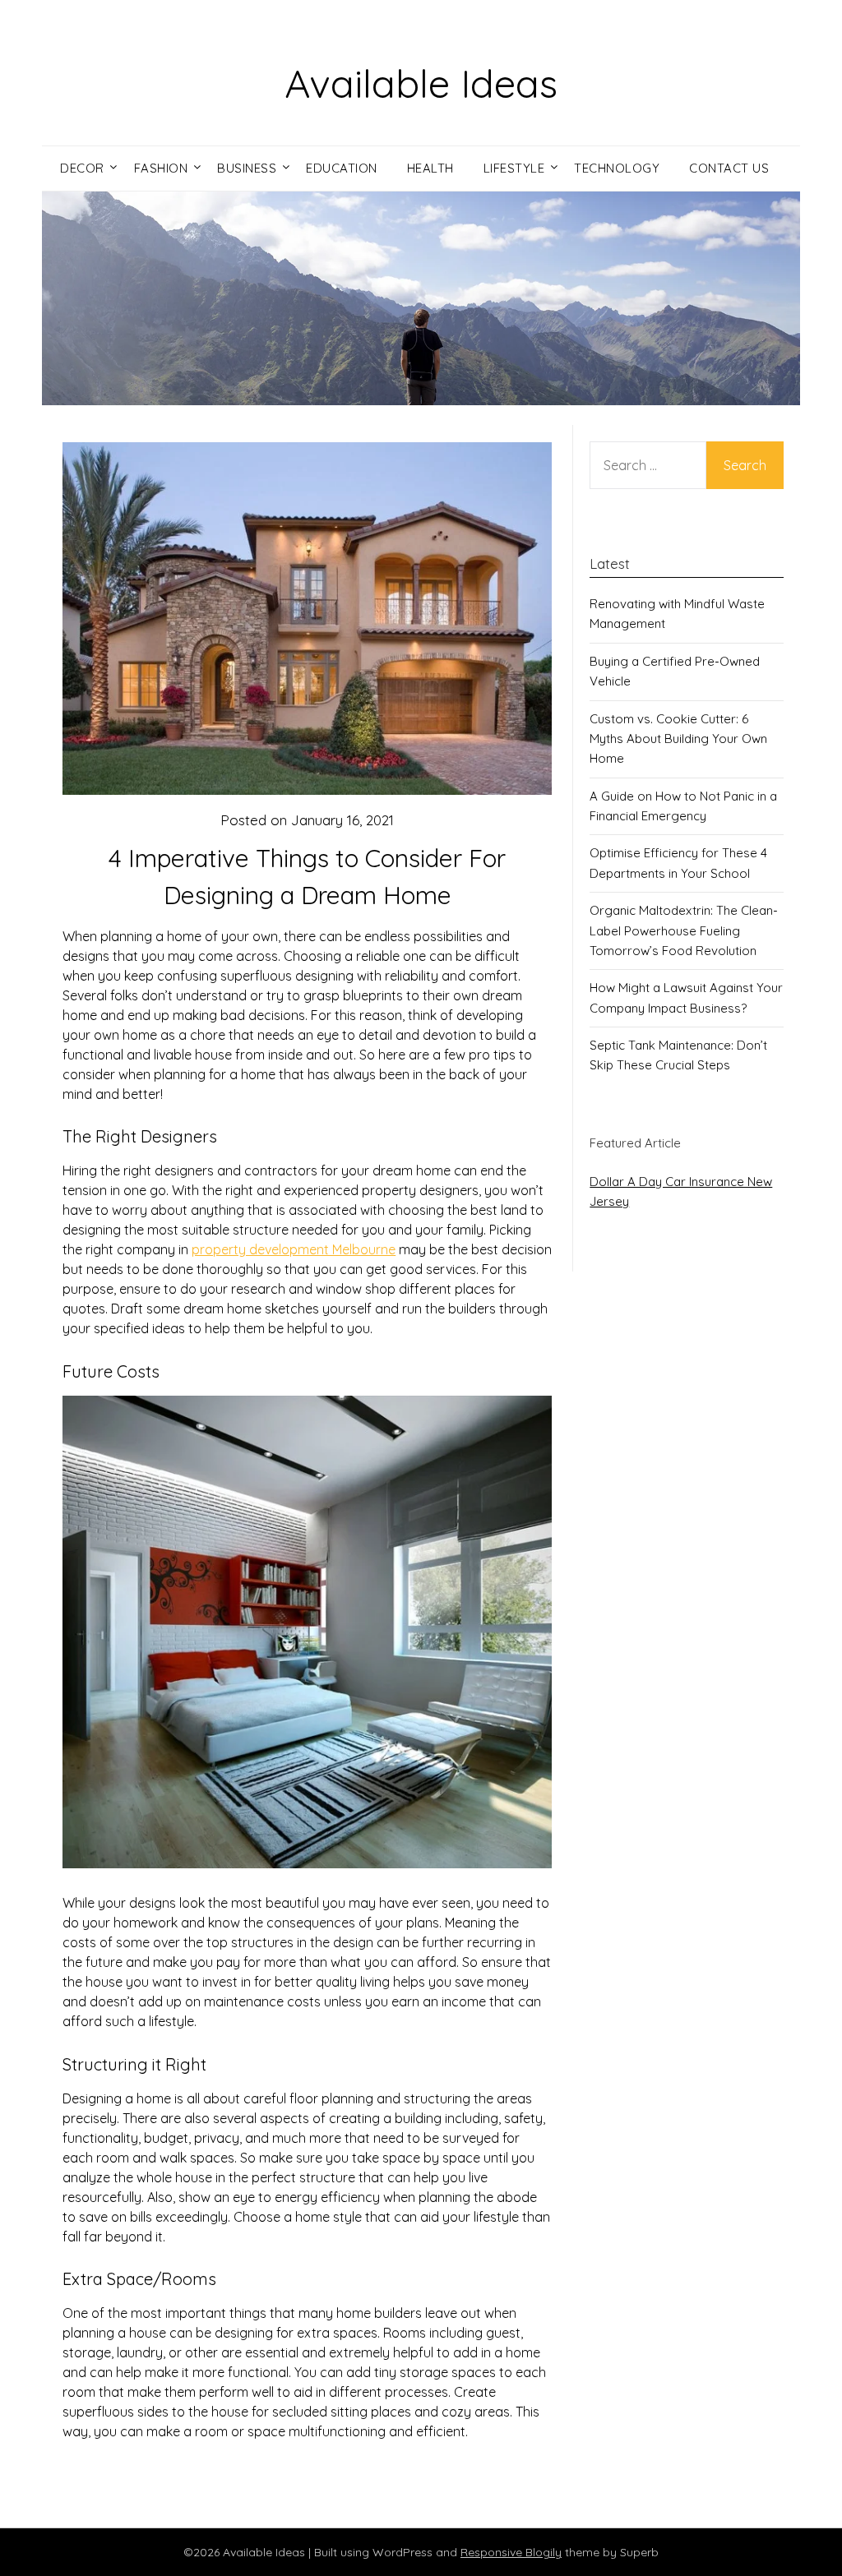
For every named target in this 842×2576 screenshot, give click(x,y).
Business (247, 168)
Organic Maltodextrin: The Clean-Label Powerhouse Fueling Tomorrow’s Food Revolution (684, 930)
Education (342, 168)
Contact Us (729, 168)
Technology (617, 168)
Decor (82, 168)
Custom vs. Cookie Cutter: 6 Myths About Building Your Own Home (678, 739)
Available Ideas (421, 83)
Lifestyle (514, 168)
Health (430, 168)
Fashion (161, 168)
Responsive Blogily (511, 2552)
